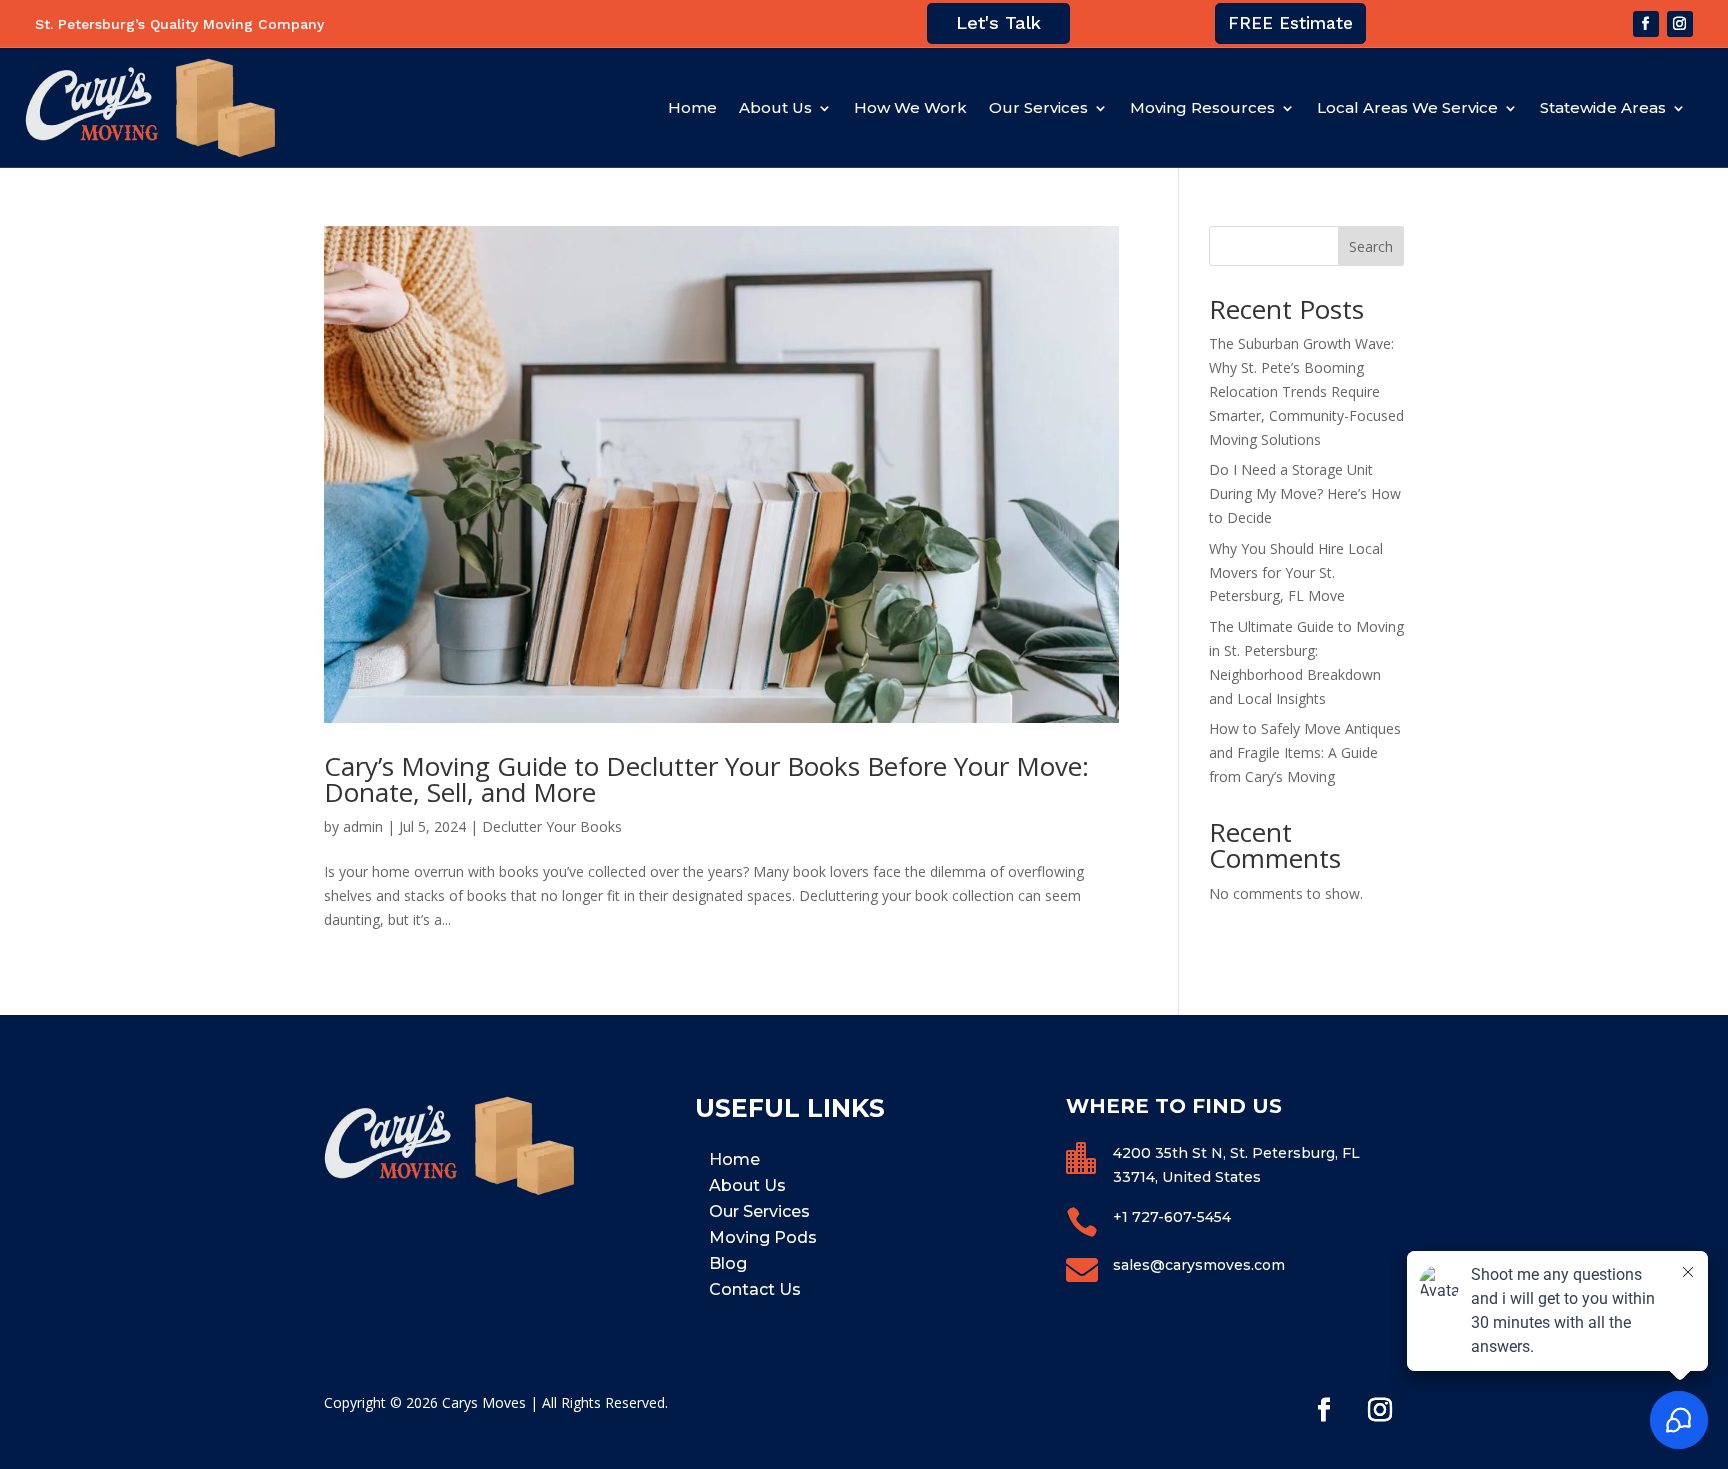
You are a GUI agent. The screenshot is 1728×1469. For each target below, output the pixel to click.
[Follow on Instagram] (1680, 24)
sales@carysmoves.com (1199, 1265)
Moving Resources (1202, 107)
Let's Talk (998, 22)
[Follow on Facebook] (1646, 24)
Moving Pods (763, 1237)
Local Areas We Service (1407, 107)
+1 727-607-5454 (1172, 1217)
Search (1371, 246)
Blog (728, 1263)
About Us (775, 107)
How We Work (910, 107)
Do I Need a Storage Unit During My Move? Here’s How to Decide (1305, 493)
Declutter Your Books (552, 826)
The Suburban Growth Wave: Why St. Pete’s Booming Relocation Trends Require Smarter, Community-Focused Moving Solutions (1306, 391)
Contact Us (755, 1289)
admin (363, 826)
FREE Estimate (1290, 23)
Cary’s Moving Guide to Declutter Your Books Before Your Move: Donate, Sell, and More (706, 779)
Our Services (1038, 107)
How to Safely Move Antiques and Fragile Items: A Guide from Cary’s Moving (1305, 752)
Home (692, 107)
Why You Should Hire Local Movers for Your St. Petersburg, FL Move (1296, 572)
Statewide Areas (1603, 107)
